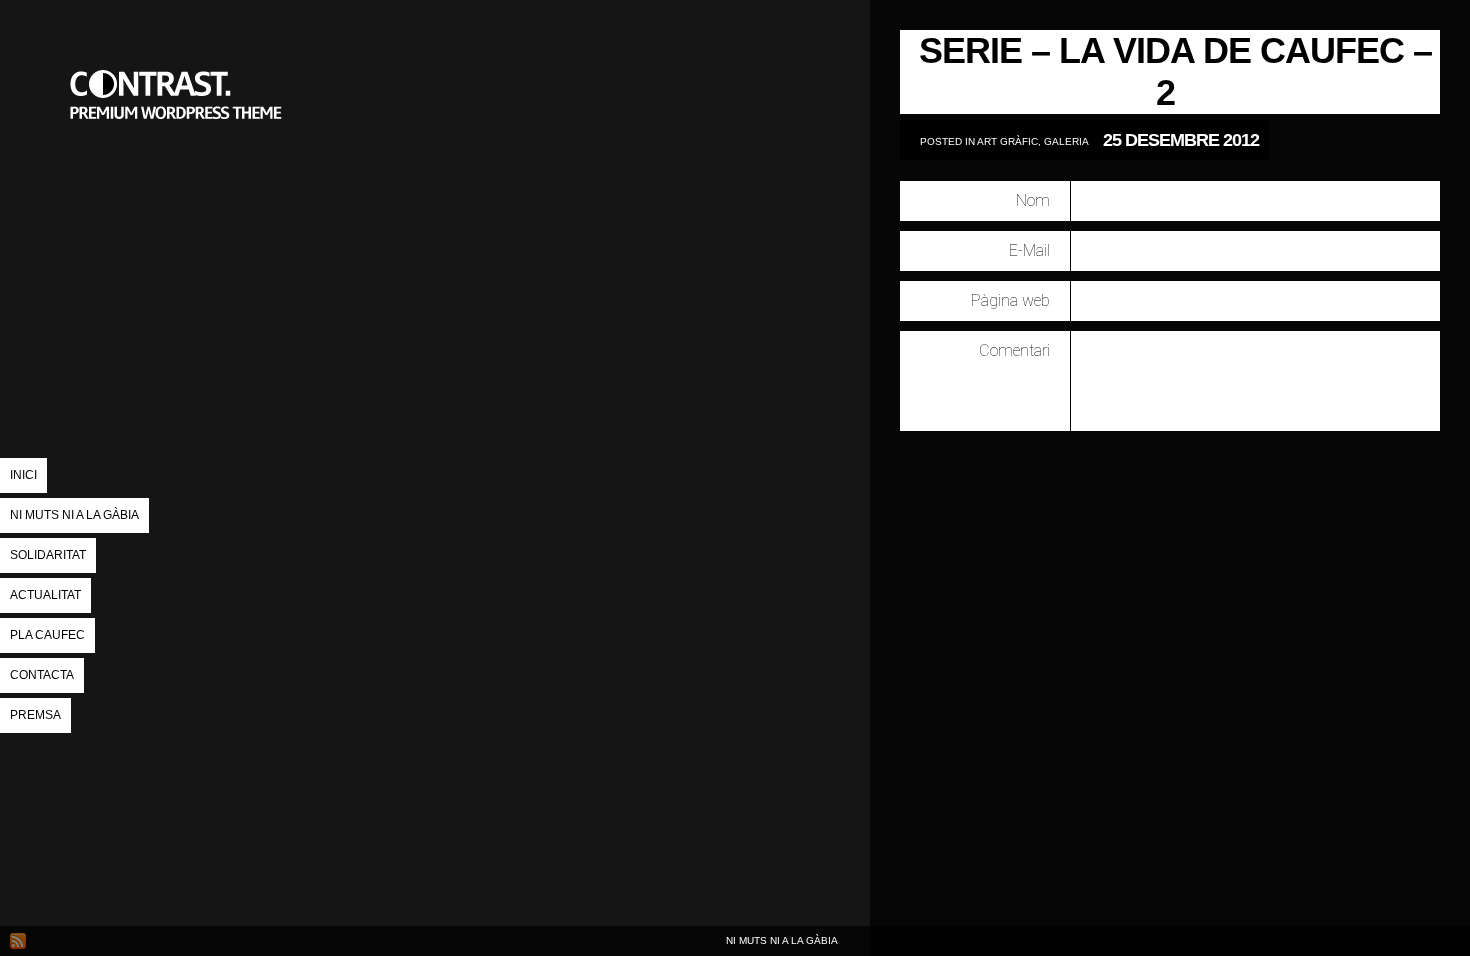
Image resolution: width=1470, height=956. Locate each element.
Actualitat (45, 595)
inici (23, 475)
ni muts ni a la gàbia (180, 195)
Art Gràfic (1007, 141)
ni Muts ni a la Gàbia (74, 515)
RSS (18, 941)
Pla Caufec (47, 635)
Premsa (35, 715)
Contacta (42, 675)
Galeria (1066, 141)
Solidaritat (48, 555)
